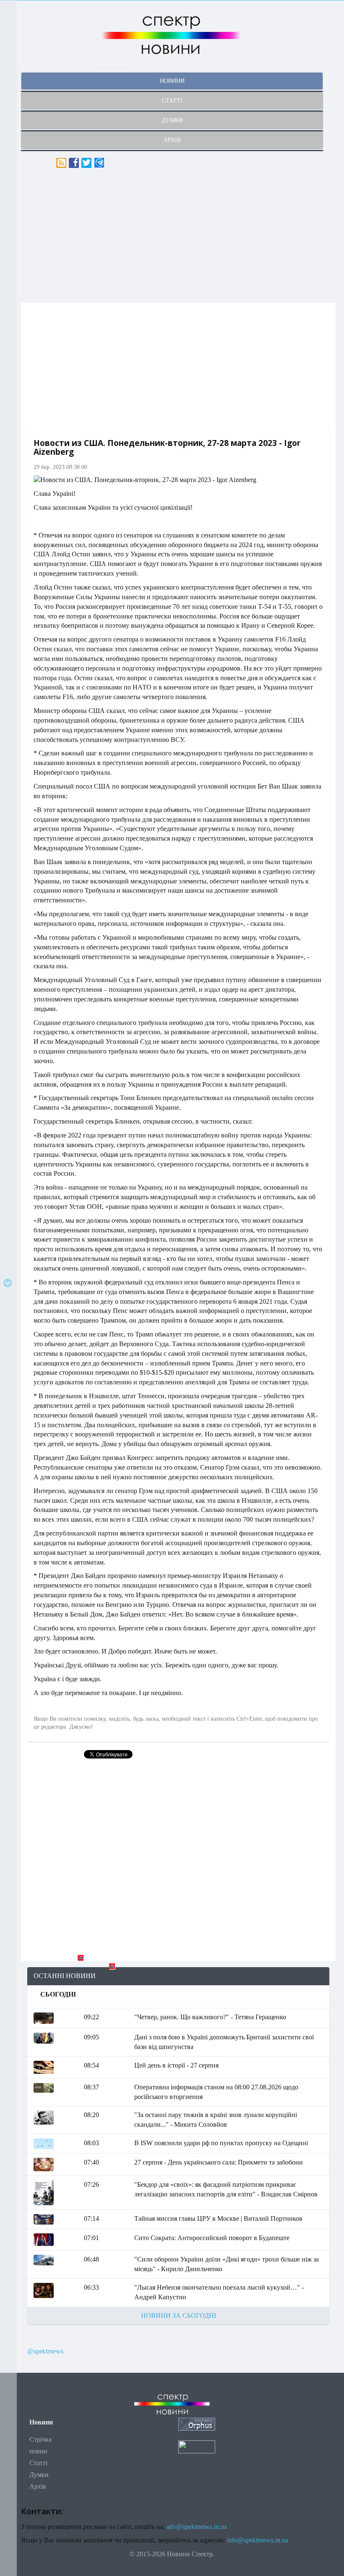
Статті (38, 2463)
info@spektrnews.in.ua (258, 2540)
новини (172, 81)
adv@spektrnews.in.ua (197, 2527)
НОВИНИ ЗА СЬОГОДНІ (179, 2315)
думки (172, 120)
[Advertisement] (178, 236)
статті (172, 101)
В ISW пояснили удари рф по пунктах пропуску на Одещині (221, 2143)
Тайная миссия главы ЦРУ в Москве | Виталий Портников (218, 2218)
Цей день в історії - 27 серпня (176, 2065)
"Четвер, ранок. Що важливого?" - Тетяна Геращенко (210, 2017)
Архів (38, 2486)
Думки (39, 2475)
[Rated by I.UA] (197, 2446)
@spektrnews (45, 2351)
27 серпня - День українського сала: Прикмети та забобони (219, 2162)
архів (172, 140)
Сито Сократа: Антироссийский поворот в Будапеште (212, 2238)
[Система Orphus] (197, 2423)
